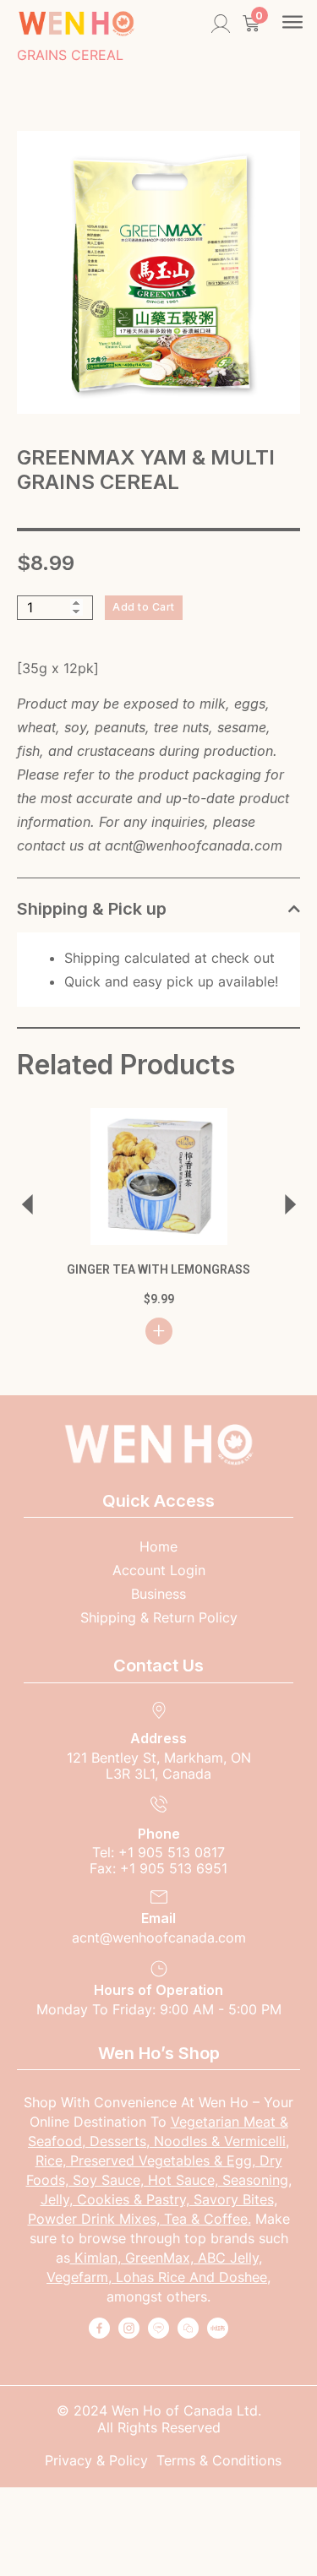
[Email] (159, 1897)
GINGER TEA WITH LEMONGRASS (158, 1269)
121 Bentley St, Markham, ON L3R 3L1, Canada (159, 1766)
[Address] (159, 1710)
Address (158, 1738)
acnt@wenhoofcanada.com (194, 845)
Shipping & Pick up (92, 909)
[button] (292, 24)
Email (158, 1918)
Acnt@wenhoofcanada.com (159, 1937)
